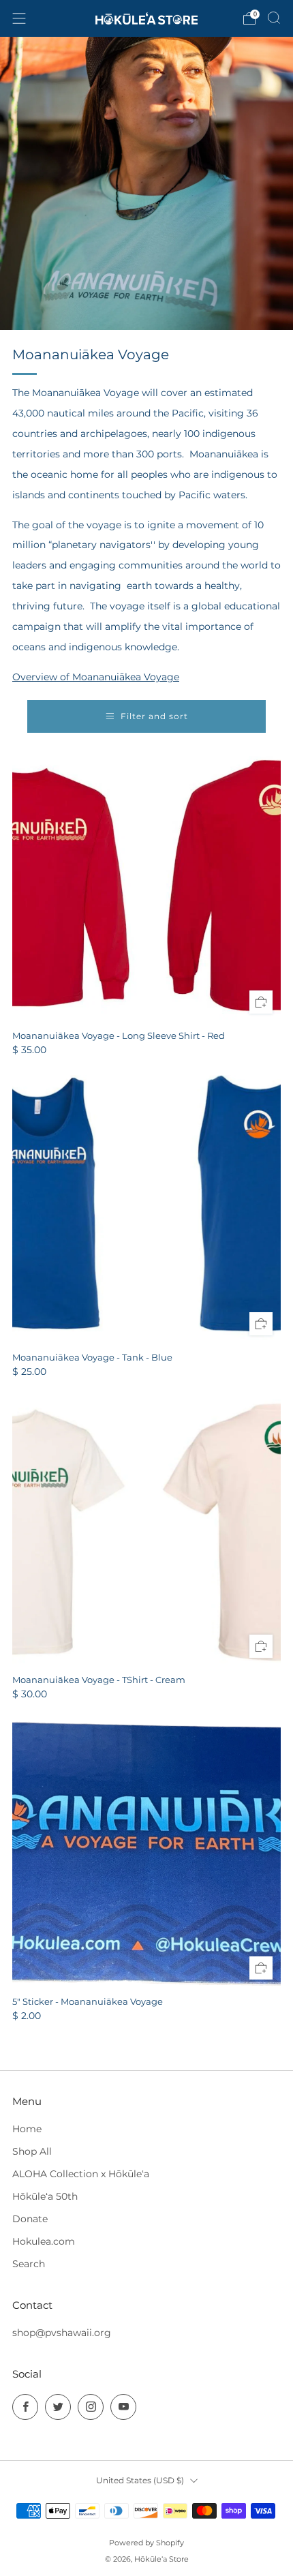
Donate (30, 2219)
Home (27, 2129)
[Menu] (19, 18)
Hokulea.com (44, 2241)
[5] (146, 1853)
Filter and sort (154, 716)
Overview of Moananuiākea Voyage (96, 677)
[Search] (274, 18)
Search (29, 2264)
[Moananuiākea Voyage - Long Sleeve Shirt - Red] (146, 888)
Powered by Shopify (146, 2543)
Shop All (32, 2151)
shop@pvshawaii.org (62, 2333)
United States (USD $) (140, 2480)
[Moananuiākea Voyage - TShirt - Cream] (146, 1532)
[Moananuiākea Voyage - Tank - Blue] (146, 1209)
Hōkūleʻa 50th (45, 2196)
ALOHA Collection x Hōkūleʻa (81, 2174)
